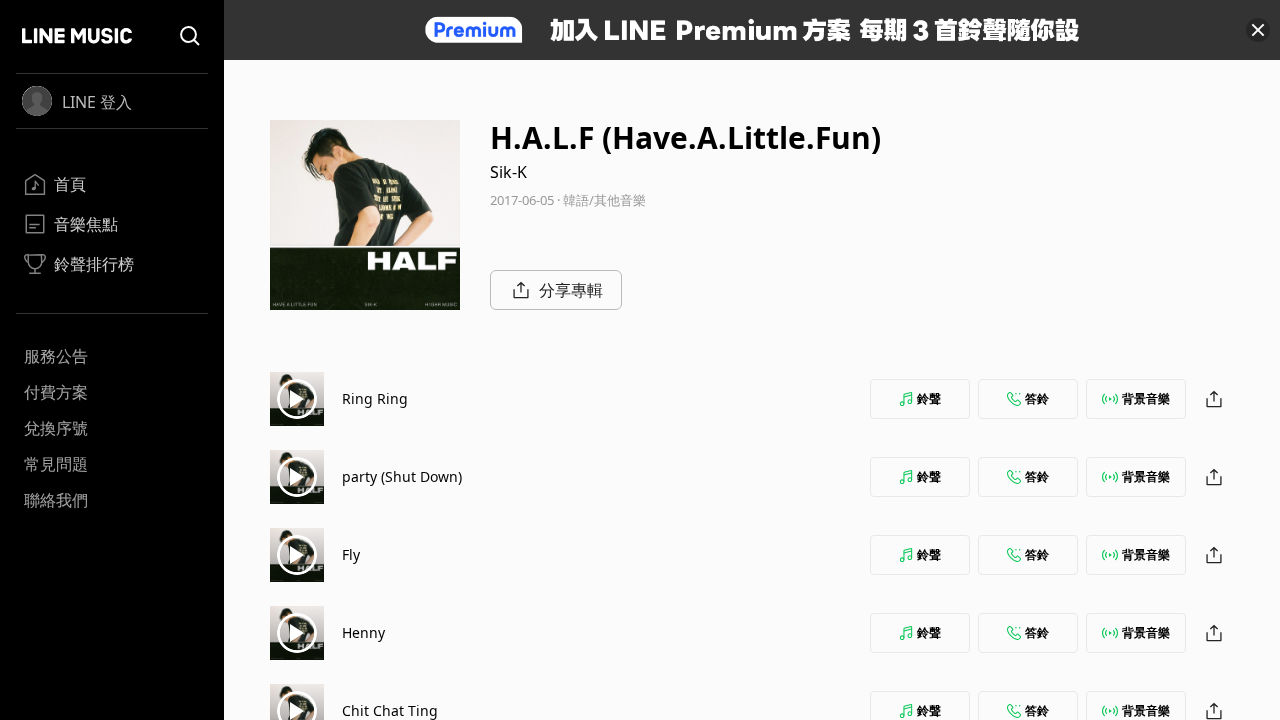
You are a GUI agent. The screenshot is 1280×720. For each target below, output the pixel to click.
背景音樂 (1146, 398)
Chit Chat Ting (390, 710)
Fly (351, 554)
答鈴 (1037, 398)
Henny (363, 632)
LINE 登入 (97, 102)
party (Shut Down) (402, 476)
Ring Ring (375, 398)
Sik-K (508, 172)
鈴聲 (929, 398)
